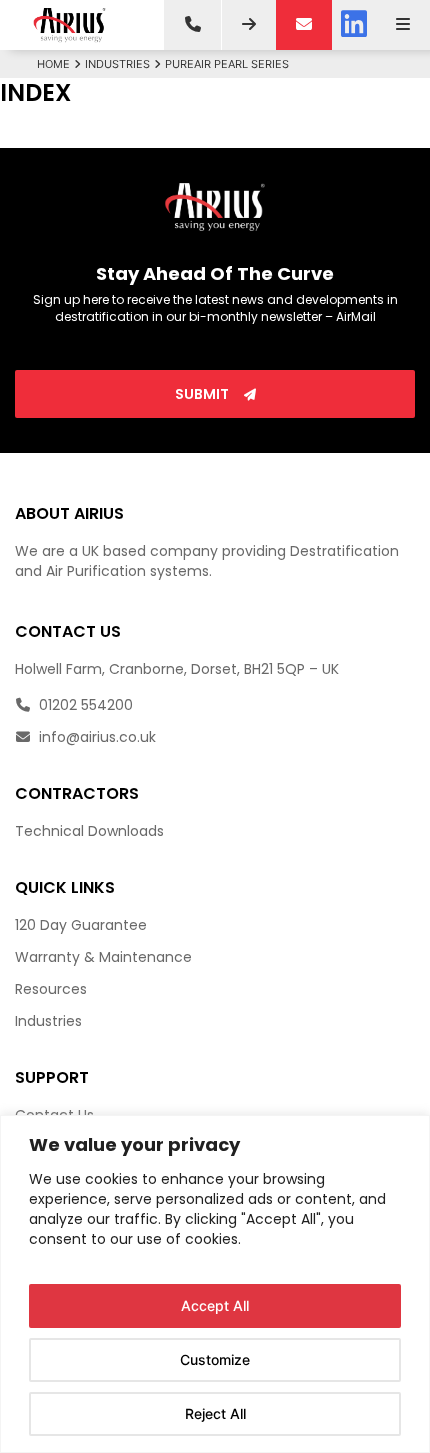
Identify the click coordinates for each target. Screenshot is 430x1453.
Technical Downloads (89, 831)
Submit (203, 394)
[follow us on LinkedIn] (354, 25)
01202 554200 (84, 705)
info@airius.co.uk (95, 737)
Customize (215, 1359)
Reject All (215, 1413)
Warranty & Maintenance (103, 957)
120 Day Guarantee (81, 925)
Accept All (215, 1305)
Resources (51, 989)
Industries (117, 64)
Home (53, 64)
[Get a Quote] (249, 25)
